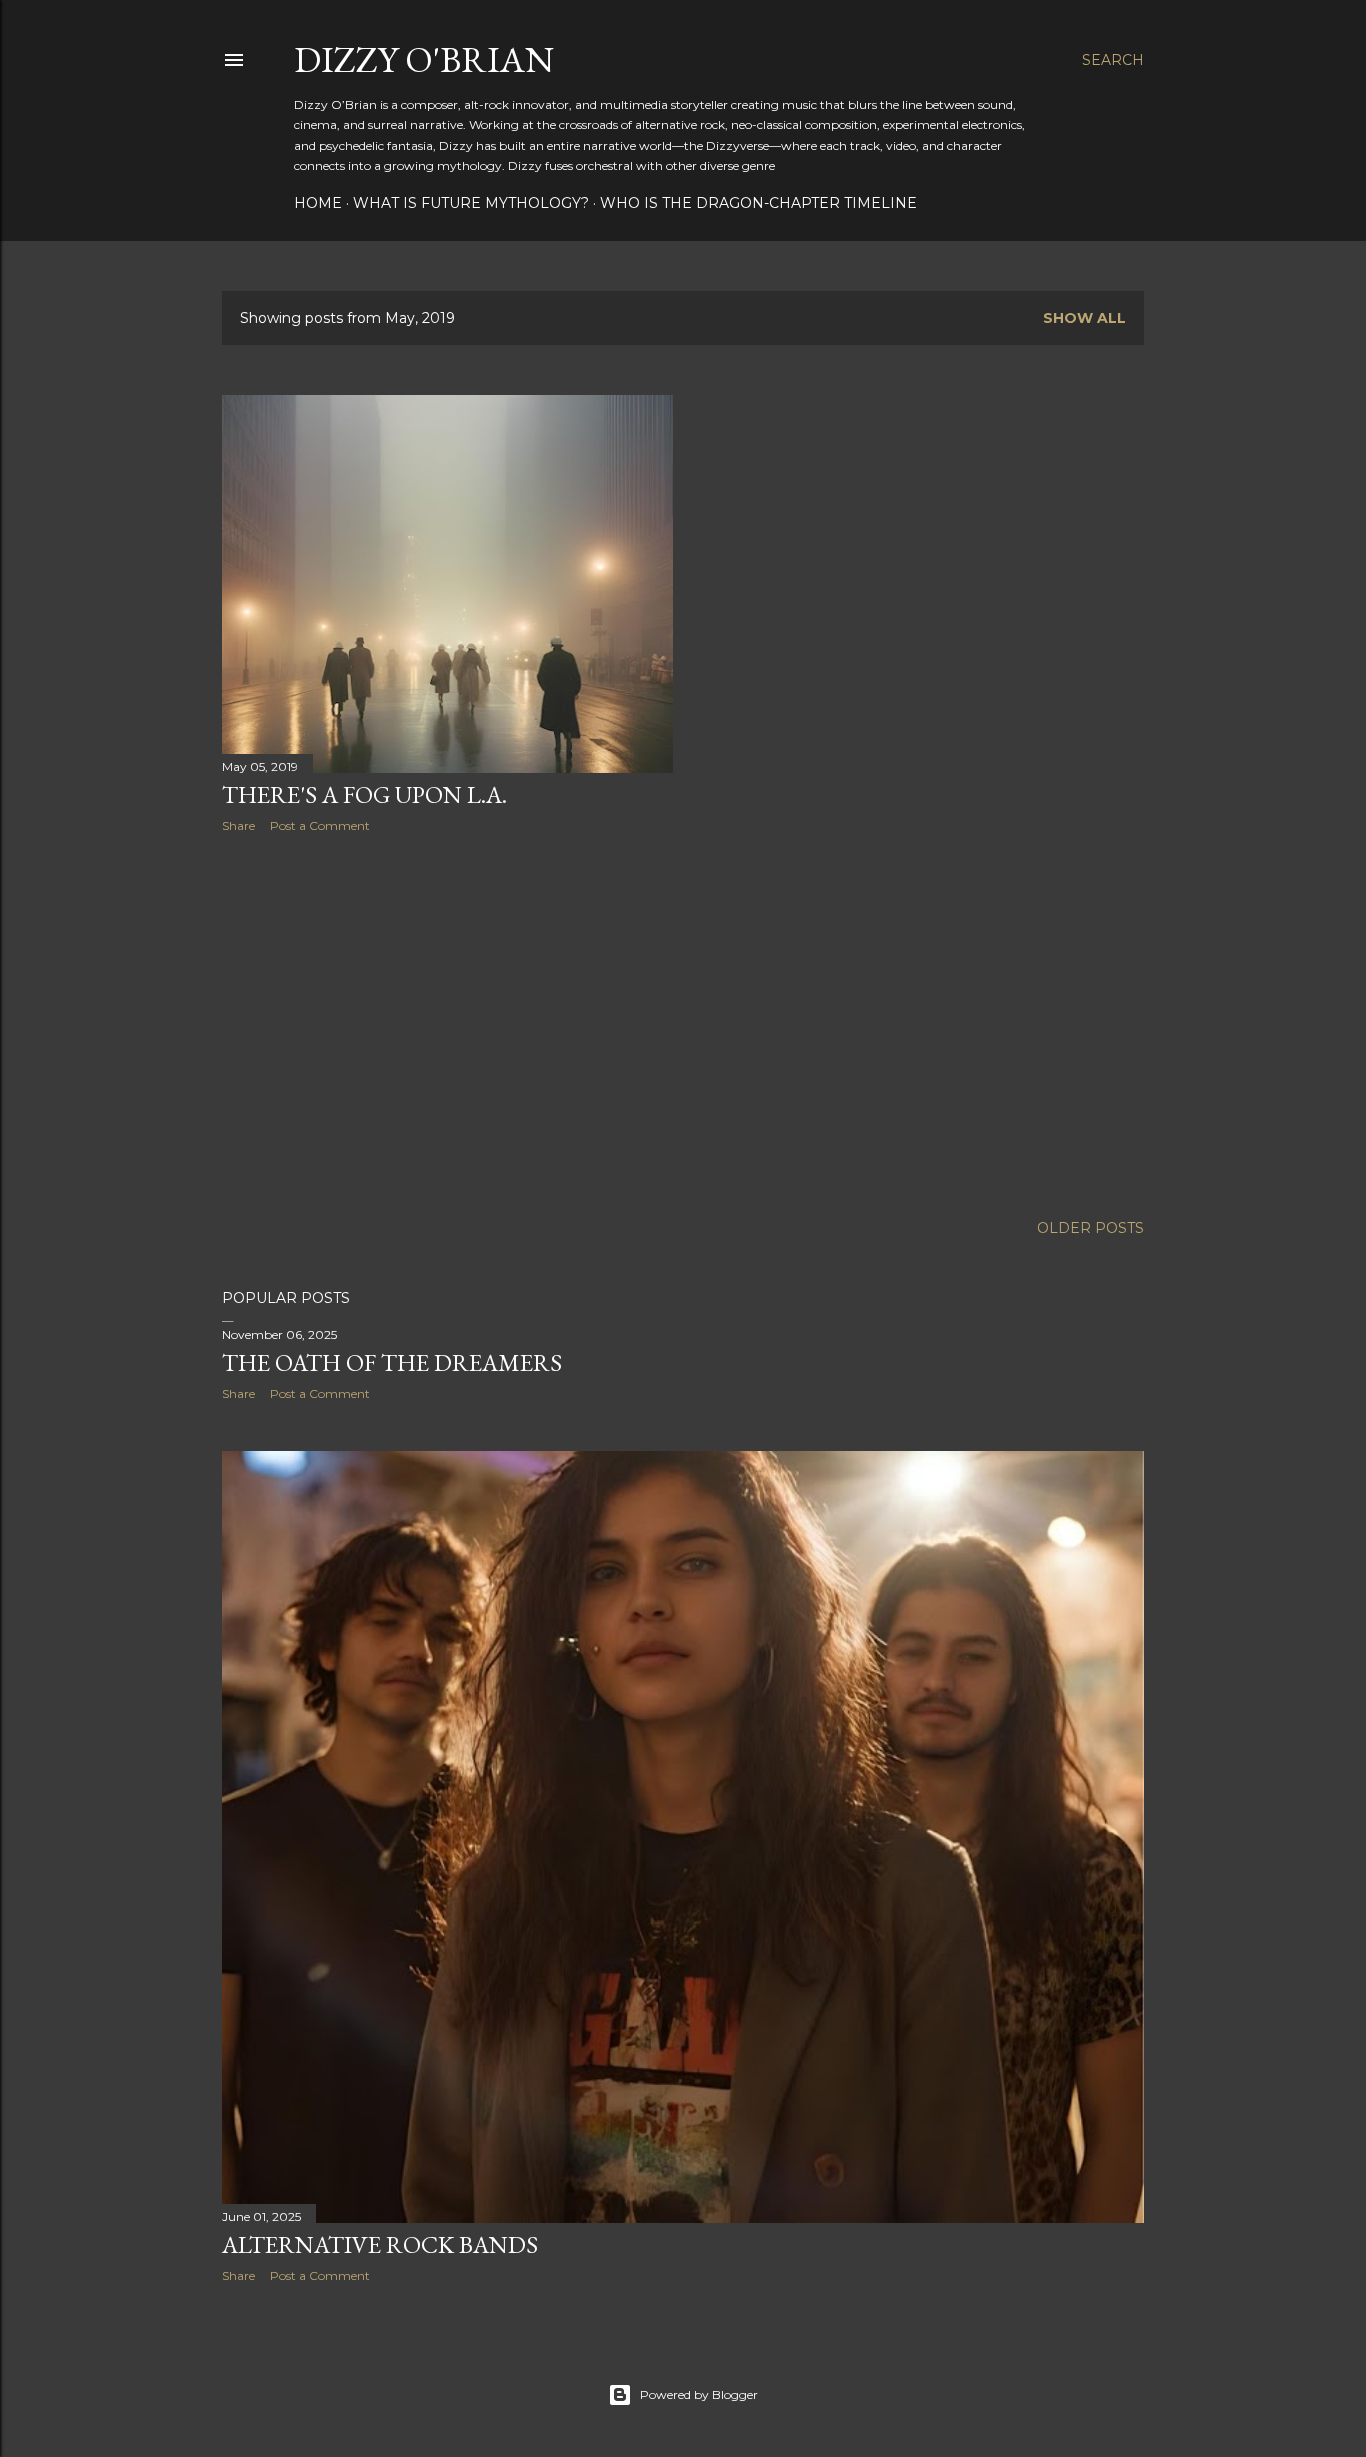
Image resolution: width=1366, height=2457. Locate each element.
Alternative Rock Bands (380, 2244)
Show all (1084, 318)
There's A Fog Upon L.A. (364, 794)
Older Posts (1090, 1228)
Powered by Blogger (699, 2394)
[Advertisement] (447, 1023)
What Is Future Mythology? (471, 203)
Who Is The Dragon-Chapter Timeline (758, 203)
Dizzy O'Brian (424, 59)
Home (318, 203)
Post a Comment (320, 825)
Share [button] (238, 825)
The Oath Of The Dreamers (392, 1362)
